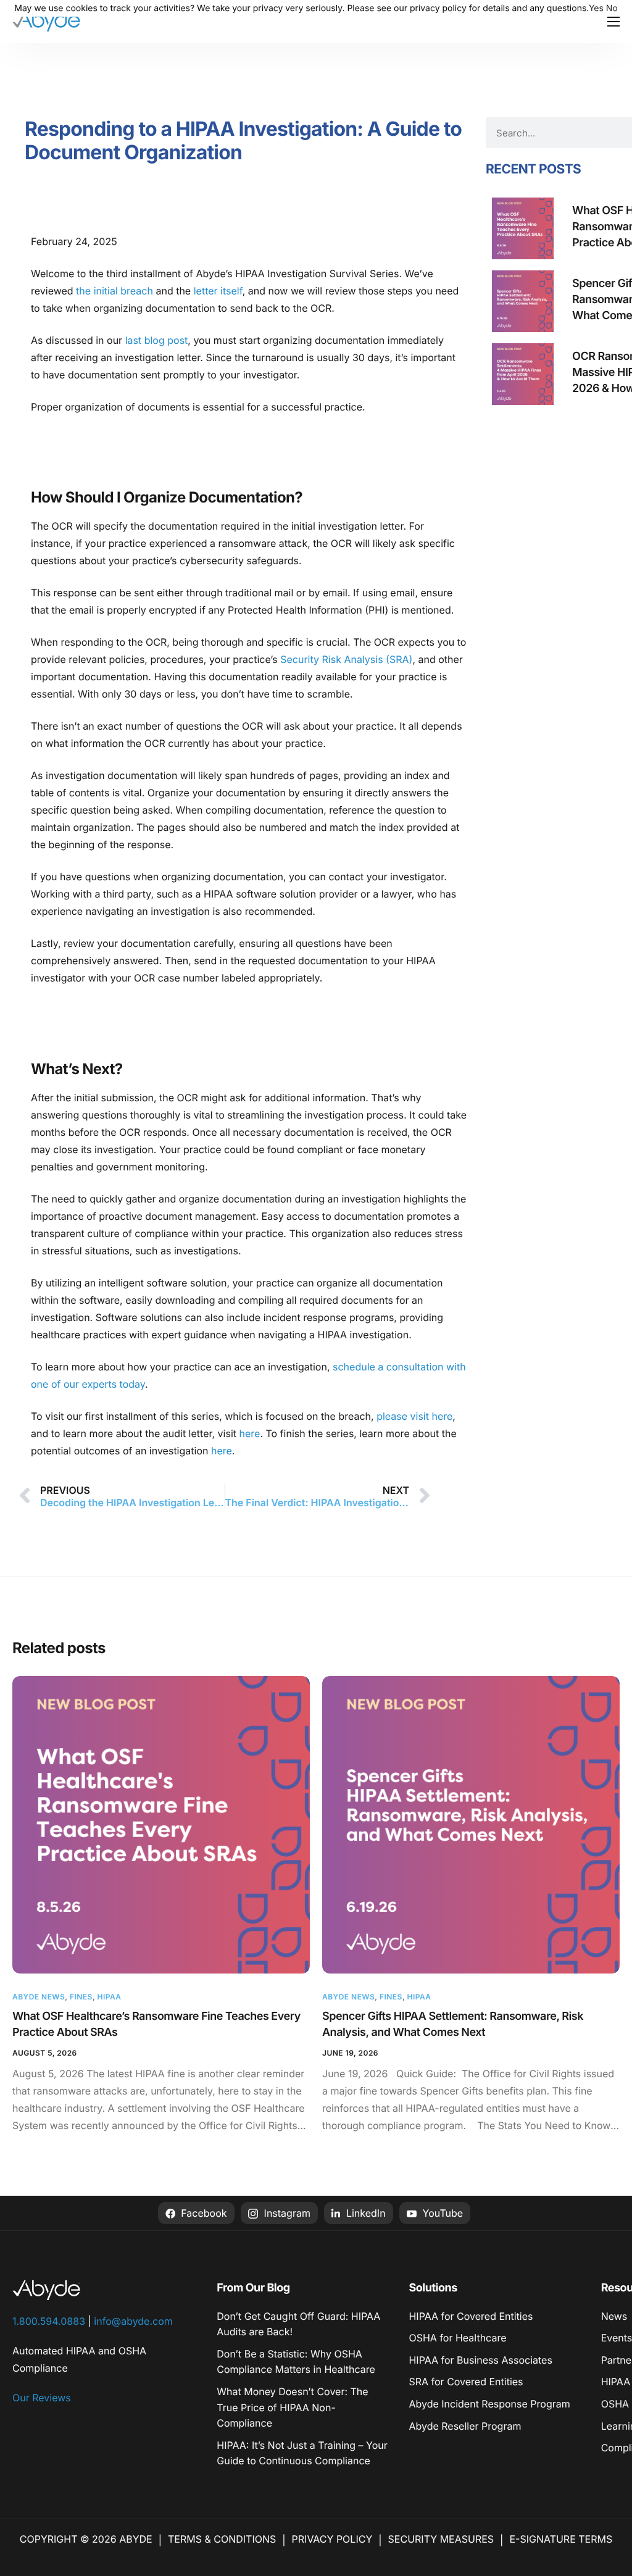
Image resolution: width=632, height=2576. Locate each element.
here (250, 1433)
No (612, 8)
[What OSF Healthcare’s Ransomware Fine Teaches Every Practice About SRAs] (161, 1825)
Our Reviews (42, 2398)
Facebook (203, 2213)
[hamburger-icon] (613, 22)
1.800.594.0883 (49, 2321)
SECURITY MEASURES (441, 2539)
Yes (596, 8)
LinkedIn (364, 2213)
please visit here (414, 1416)
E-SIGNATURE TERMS (561, 2539)
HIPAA (109, 1997)
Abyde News (39, 1997)
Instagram (286, 2213)
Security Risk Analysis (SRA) (346, 659)
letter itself (216, 291)
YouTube (441, 2213)
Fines (81, 1997)
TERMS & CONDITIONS (222, 2539)
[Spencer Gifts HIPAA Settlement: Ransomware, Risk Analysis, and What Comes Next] (471, 1825)
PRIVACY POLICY (332, 2539)
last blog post (157, 340)
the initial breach (114, 291)
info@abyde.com (133, 2321)
